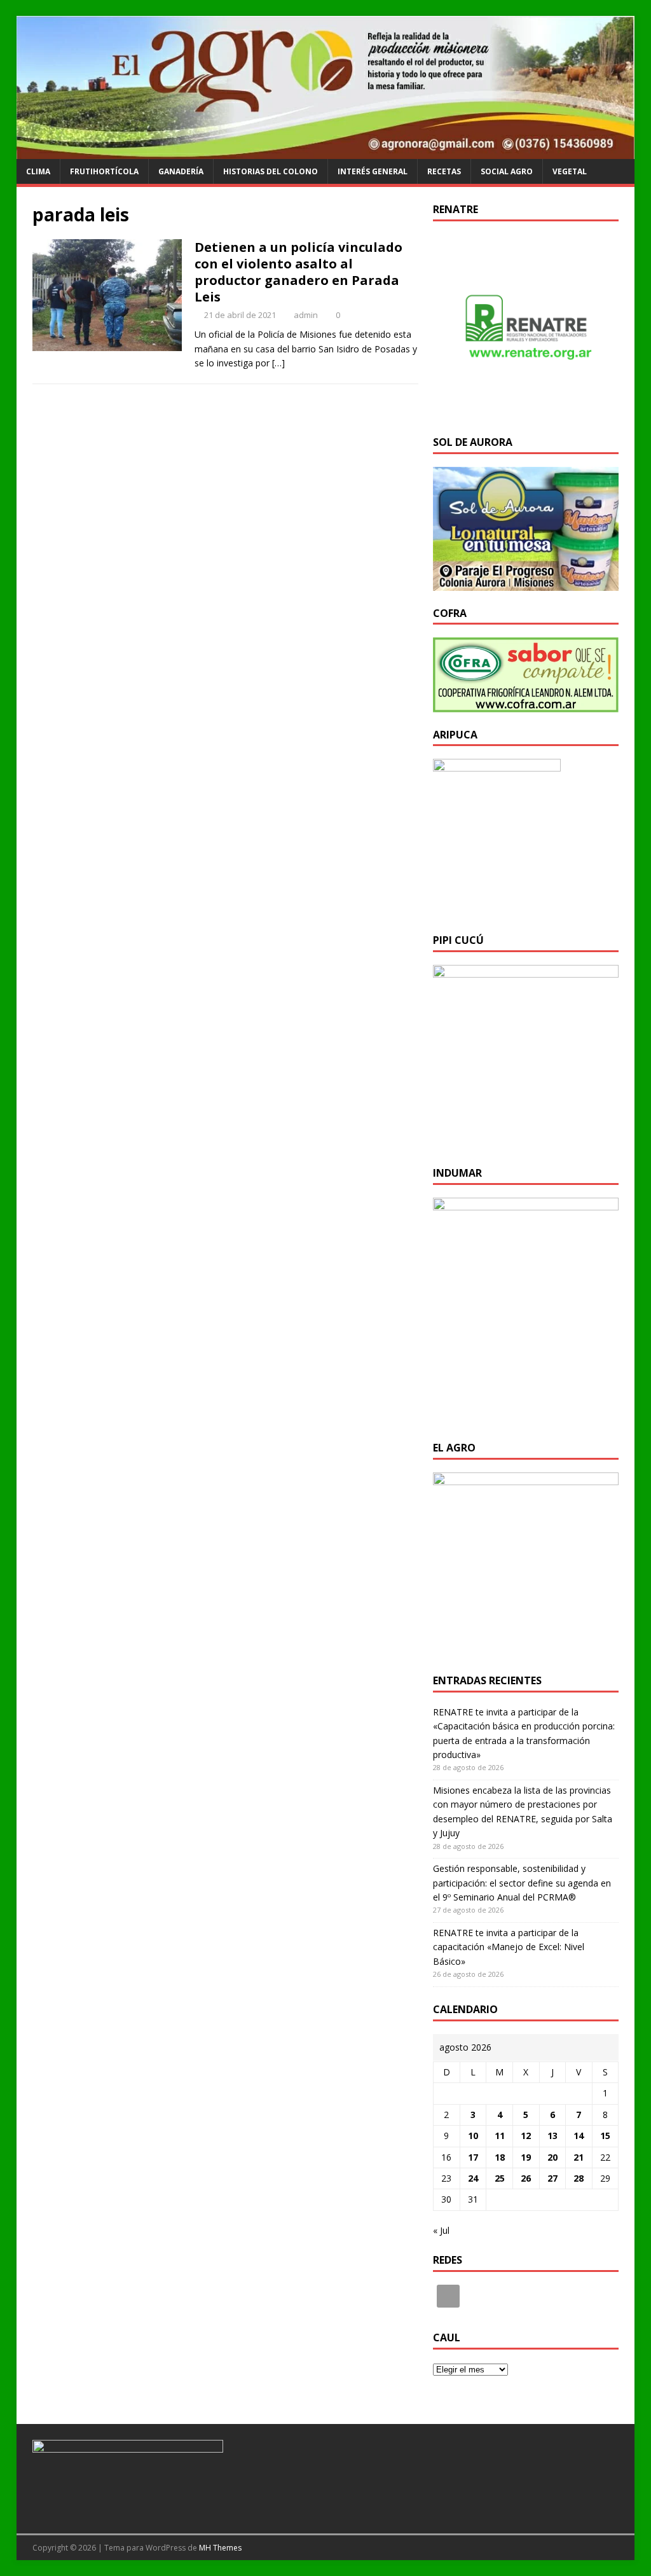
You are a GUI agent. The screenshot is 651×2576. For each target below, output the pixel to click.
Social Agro (507, 171)
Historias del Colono (271, 171)
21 (579, 2157)
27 (552, 2178)
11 (500, 2136)
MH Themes (220, 2548)
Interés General (373, 171)
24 (473, 2178)
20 (552, 2157)
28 (579, 2178)
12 (526, 2136)
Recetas (444, 171)
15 (605, 2136)
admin (306, 315)
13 (552, 2136)
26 (526, 2178)
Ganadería (181, 171)
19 (526, 2157)
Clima (38, 171)
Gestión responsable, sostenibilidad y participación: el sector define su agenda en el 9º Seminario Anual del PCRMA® (522, 1883)
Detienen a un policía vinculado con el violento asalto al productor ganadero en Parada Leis (298, 272)
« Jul (441, 2230)
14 (579, 2136)
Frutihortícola (104, 171)
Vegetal (570, 171)
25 (500, 2178)
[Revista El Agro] (326, 152)
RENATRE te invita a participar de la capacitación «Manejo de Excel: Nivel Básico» (509, 1947)
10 (473, 2136)
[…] (278, 363)
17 (473, 2157)
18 (500, 2157)
